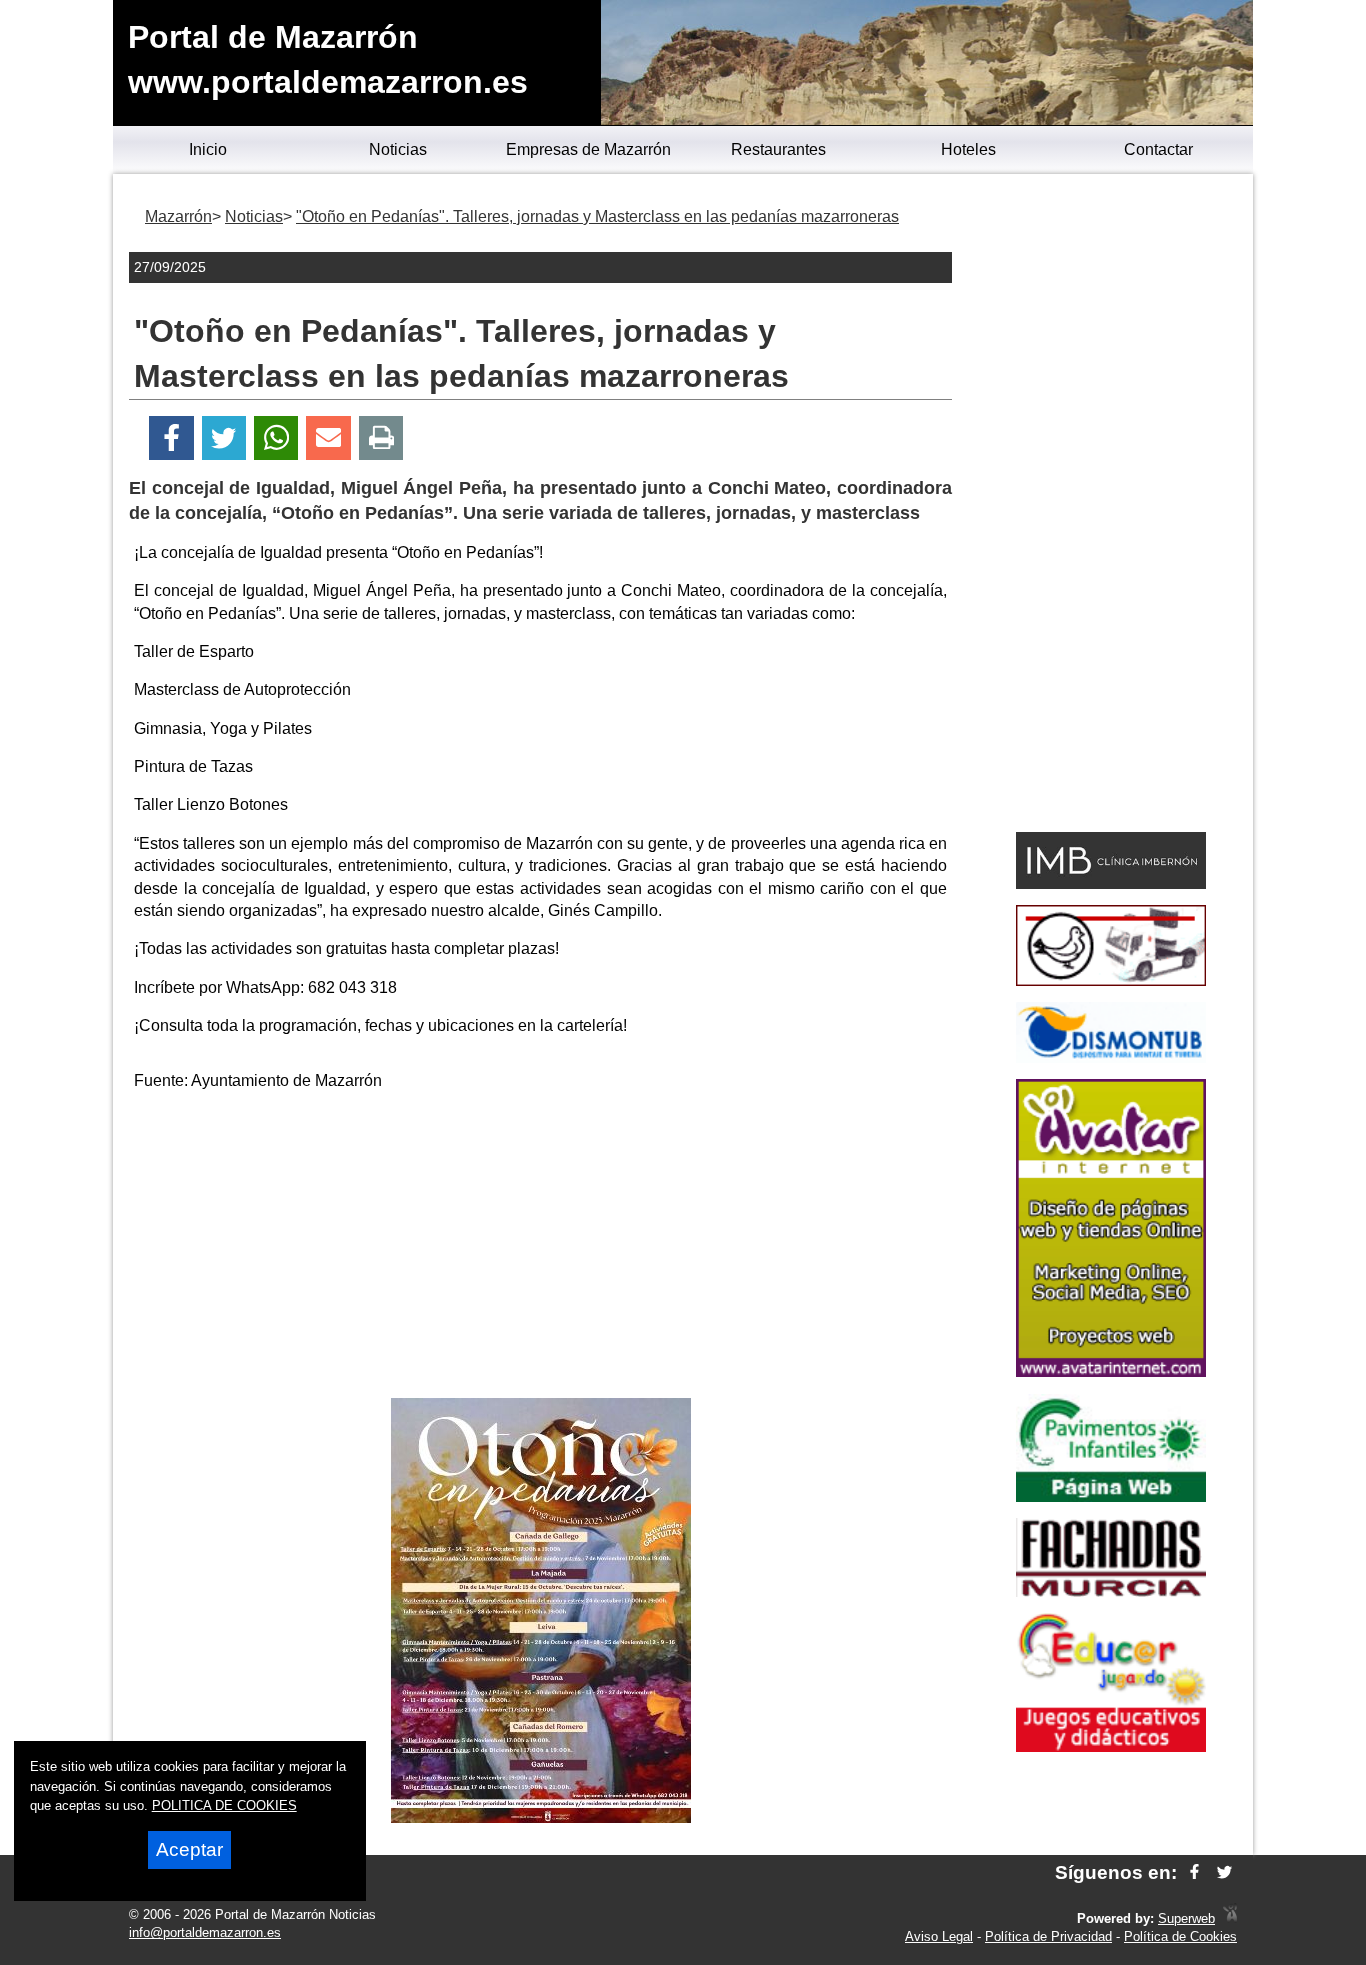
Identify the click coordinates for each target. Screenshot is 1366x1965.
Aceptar (189, 1849)
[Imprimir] (381, 438)
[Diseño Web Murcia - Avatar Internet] (1230, 1918)
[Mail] (328, 438)
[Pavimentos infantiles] (1111, 1496)
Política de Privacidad (1048, 1936)
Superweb (1186, 1918)
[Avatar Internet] (1111, 1371)
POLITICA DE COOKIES (224, 1805)
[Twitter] (224, 438)
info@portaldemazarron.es (205, 1932)
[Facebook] (171, 438)
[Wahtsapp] (276, 438)
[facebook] (1194, 1872)
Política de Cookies (1180, 1936)
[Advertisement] (541, 1248)
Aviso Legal (939, 1936)
